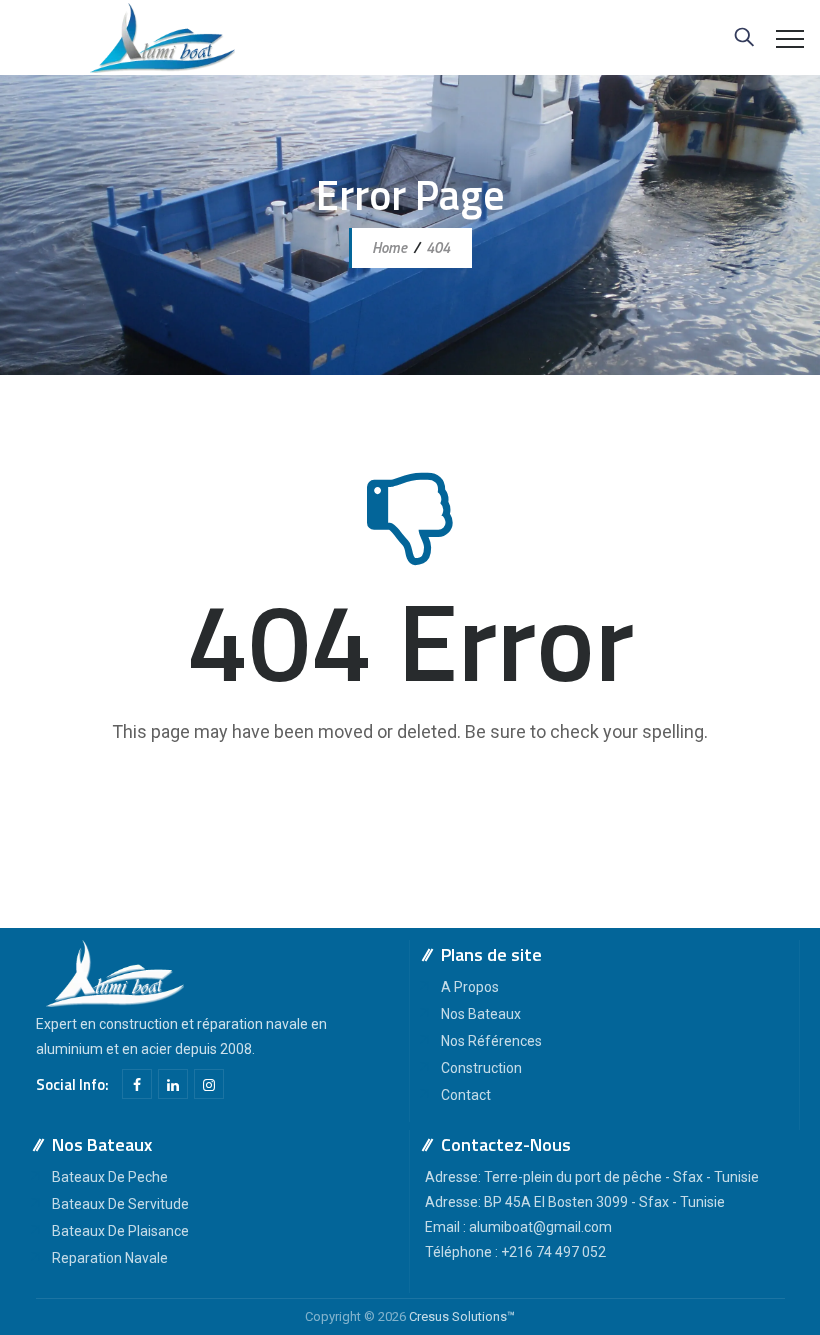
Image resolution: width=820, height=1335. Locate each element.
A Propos (470, 987)
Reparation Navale (110, 1258)
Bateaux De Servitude (120, 1204)
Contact (466, 1095)
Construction (481, 1068)
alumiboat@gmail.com (540, 1227)
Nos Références (491, 1041)
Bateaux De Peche (110, 1177)
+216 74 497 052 (553, 1252)
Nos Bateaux (481, 1014)
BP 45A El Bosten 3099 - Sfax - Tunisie (604, 1202)
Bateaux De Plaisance (120, 1231)
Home (388, 247)
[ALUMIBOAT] (162, 37)
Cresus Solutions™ (462, 1316)
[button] (410, 800)
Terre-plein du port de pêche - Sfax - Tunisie (621, 1177)
